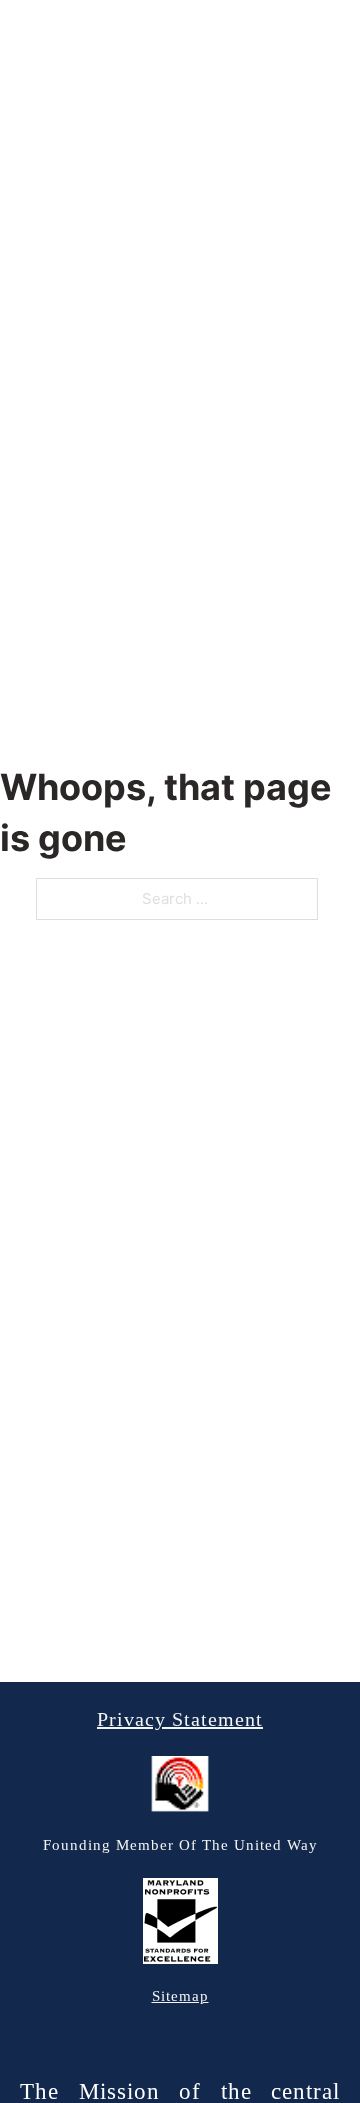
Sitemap (180, 1996)
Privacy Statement (180, 1719)
